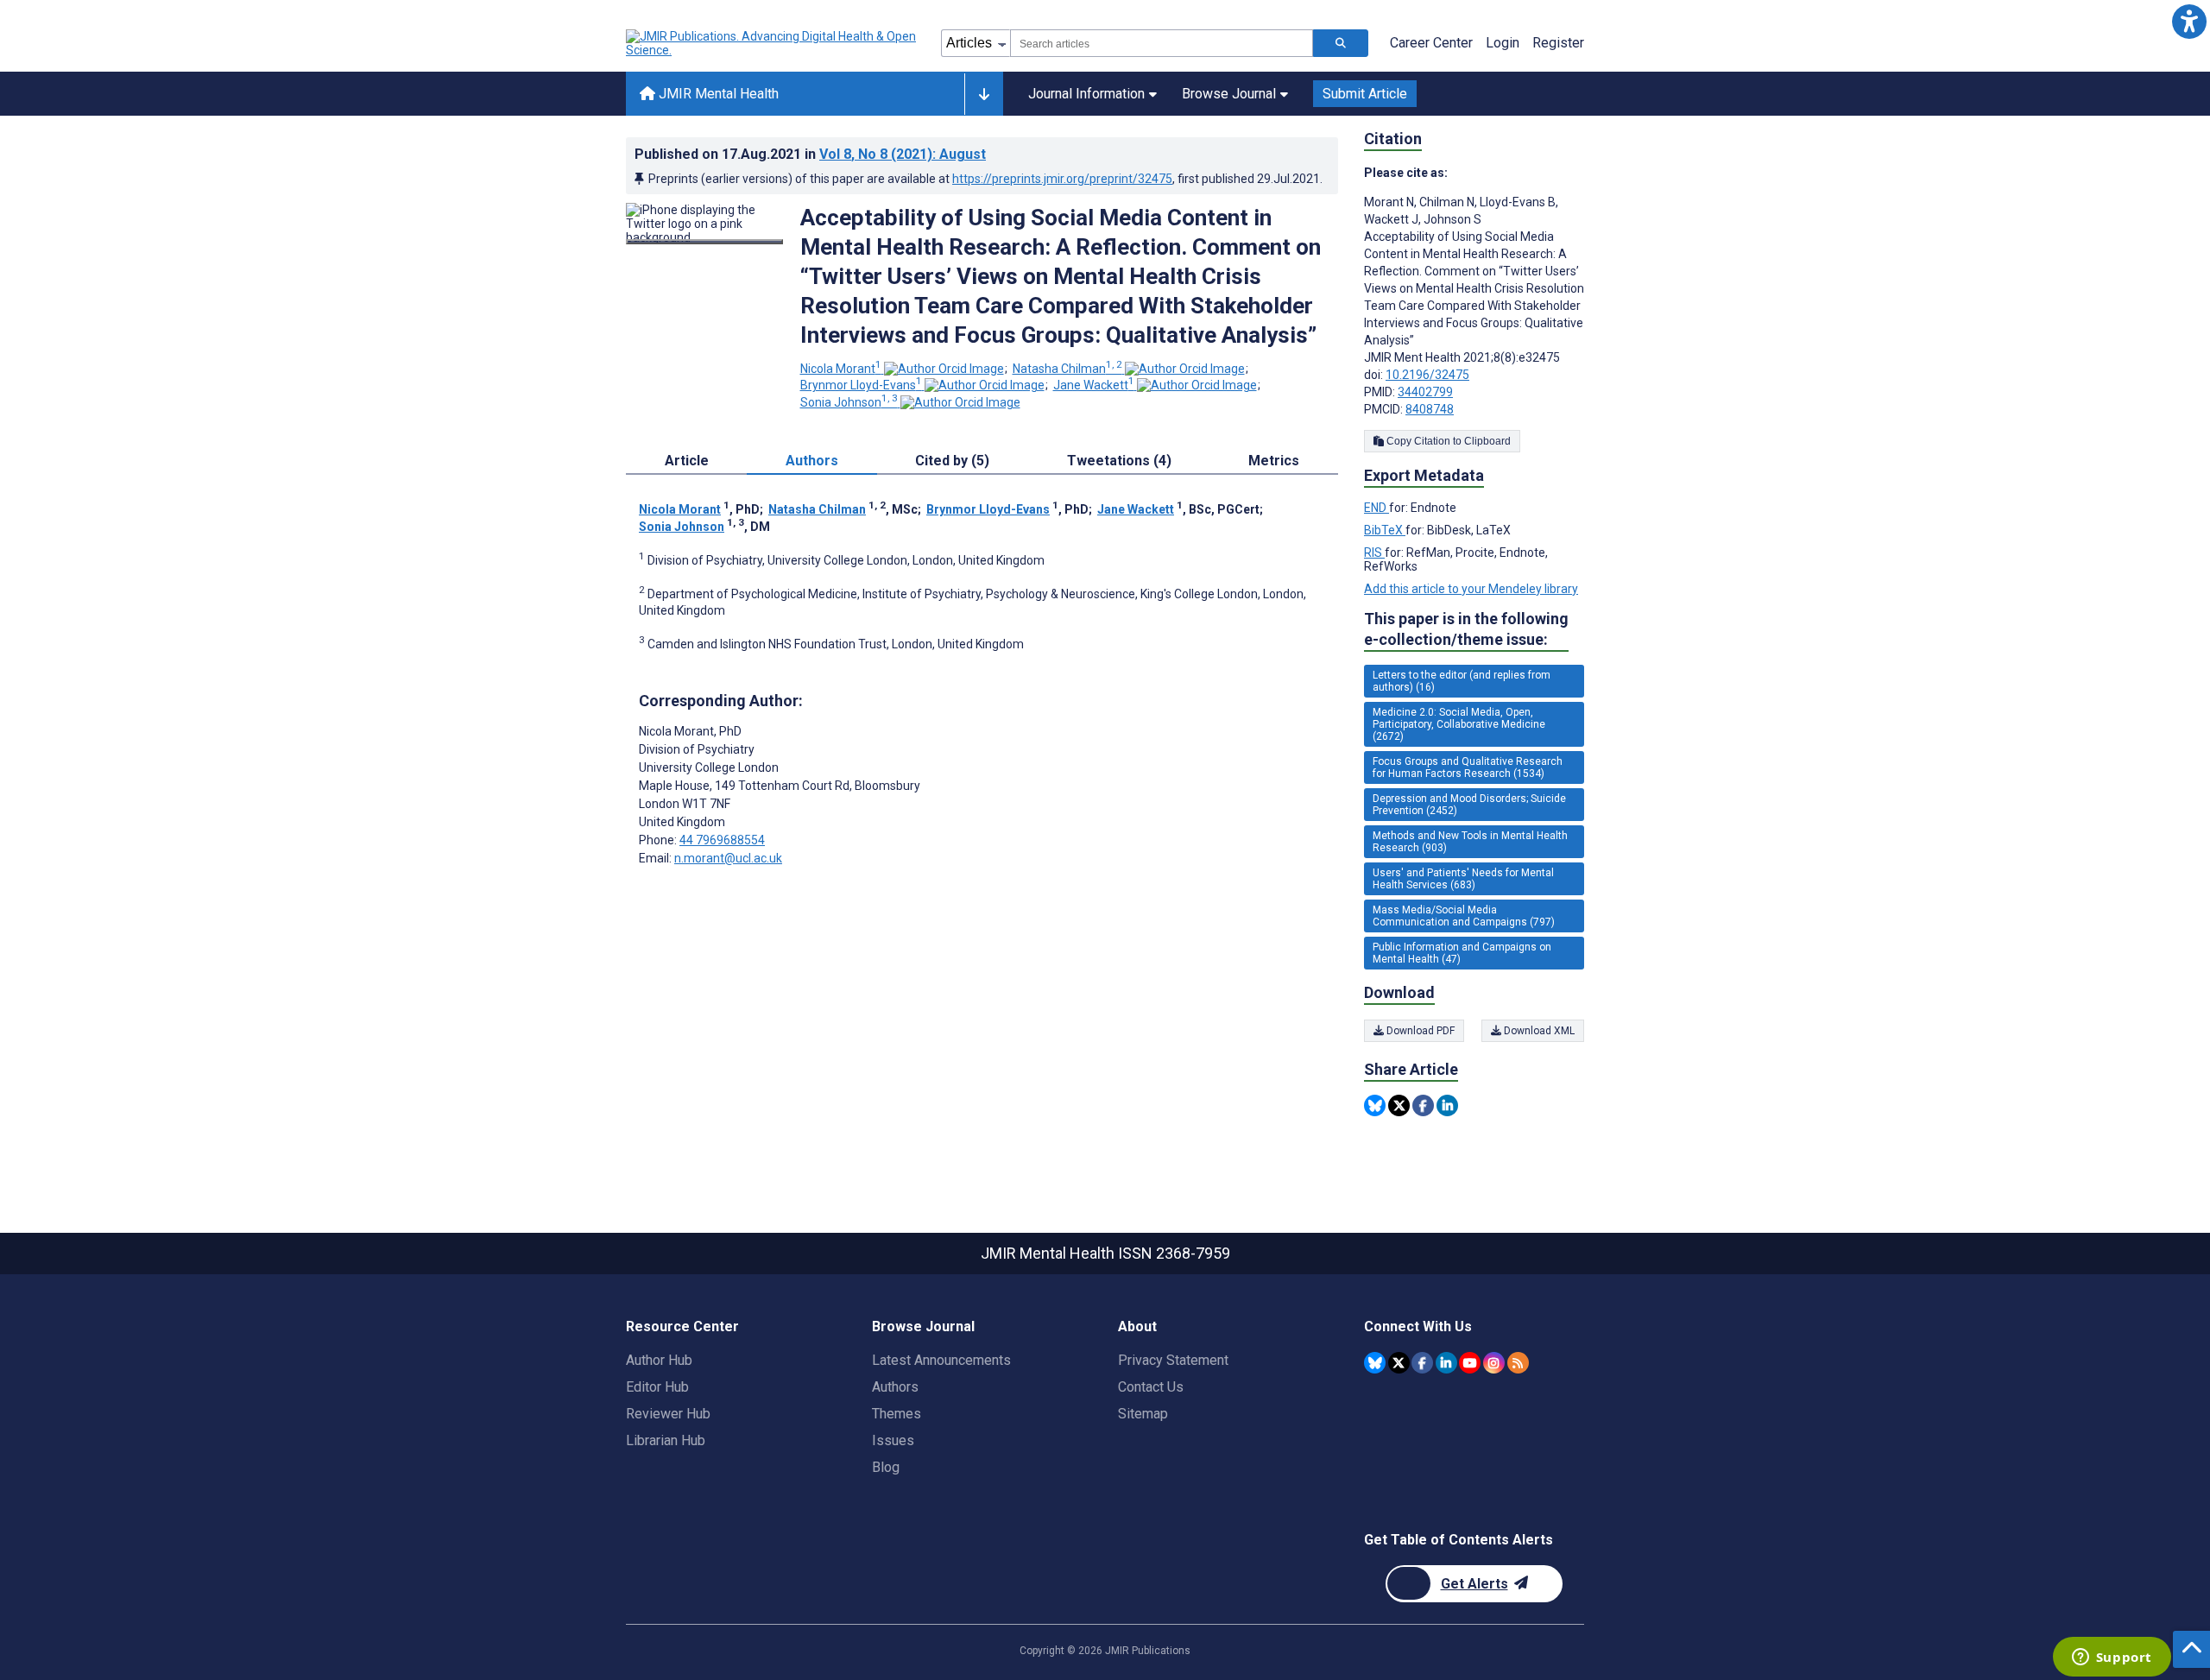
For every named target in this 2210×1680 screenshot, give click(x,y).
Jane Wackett (1094, 385)
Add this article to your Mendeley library (1471, 589)
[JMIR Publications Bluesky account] (1375, 1363)
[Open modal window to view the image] (704, 242)
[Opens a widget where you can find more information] (2112, 1658)
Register (1558, 43)
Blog (886, 1467)
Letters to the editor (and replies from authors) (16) (1462, 681)
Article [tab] (687, 461)
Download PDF (1419, 1031)
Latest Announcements (941, 1360)
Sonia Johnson (849, 402)
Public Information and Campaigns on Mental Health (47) (1462, 953)
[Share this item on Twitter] (1399, 1105)
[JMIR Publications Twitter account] (1399, 1363)
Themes (897, 1414)
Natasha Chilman (1067, 369)
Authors (895, 1387)
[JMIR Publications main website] (773, 43)
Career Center (1431, 43)
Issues (893, 1440)
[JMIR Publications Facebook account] (1422, 1363)
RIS (1374, 553)
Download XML (1538, 1031)
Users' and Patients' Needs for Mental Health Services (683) (1463, 879)
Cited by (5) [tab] (952, 461)
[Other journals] (984, 94)
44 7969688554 (722, 840)
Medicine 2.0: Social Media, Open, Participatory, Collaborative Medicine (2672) (1459, 724)
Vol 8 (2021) (903, 154)
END (1377, 508)
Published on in (810, 154)
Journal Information (1086, 94)
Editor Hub (657, 1387)
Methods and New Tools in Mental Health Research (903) (1470, 842)
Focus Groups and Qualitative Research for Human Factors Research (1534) (1468, 767)
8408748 (1430, 409)
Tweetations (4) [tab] (1119, 461)
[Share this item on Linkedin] (1447, 1105)
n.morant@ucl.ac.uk (728, 858)
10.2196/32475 (1427, 375)
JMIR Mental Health (717, 94)
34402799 (1425, 392)
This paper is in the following (1466, 629)
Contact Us (1151, 1387)
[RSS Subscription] (1518, 1363)
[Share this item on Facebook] (1423, 1105)
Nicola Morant (841, 369)
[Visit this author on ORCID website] (944, 369)
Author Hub (659, 1360)
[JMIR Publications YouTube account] (1470, 1363)
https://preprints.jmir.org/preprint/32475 (1062, 179)
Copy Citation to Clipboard (1447, 441)
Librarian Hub (666, 1440)
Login (1503, 43)
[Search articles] (1341, 43)
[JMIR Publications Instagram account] (1494, 1363)
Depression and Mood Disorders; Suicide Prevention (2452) (1469, 805)
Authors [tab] (812, 461)
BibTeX (1385, 530)
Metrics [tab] (1274, 461)
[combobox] (1162, 43)
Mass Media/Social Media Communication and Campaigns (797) (1464, 916)
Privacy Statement (1173, 1360)
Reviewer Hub (668, 1414)
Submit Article (1365, 94)
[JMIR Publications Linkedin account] (1446, 1363)
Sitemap (1143, 1414)
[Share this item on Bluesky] (1375, 1105)
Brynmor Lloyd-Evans (861, 385)
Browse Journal (1229, 94)
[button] (2189, 21)
